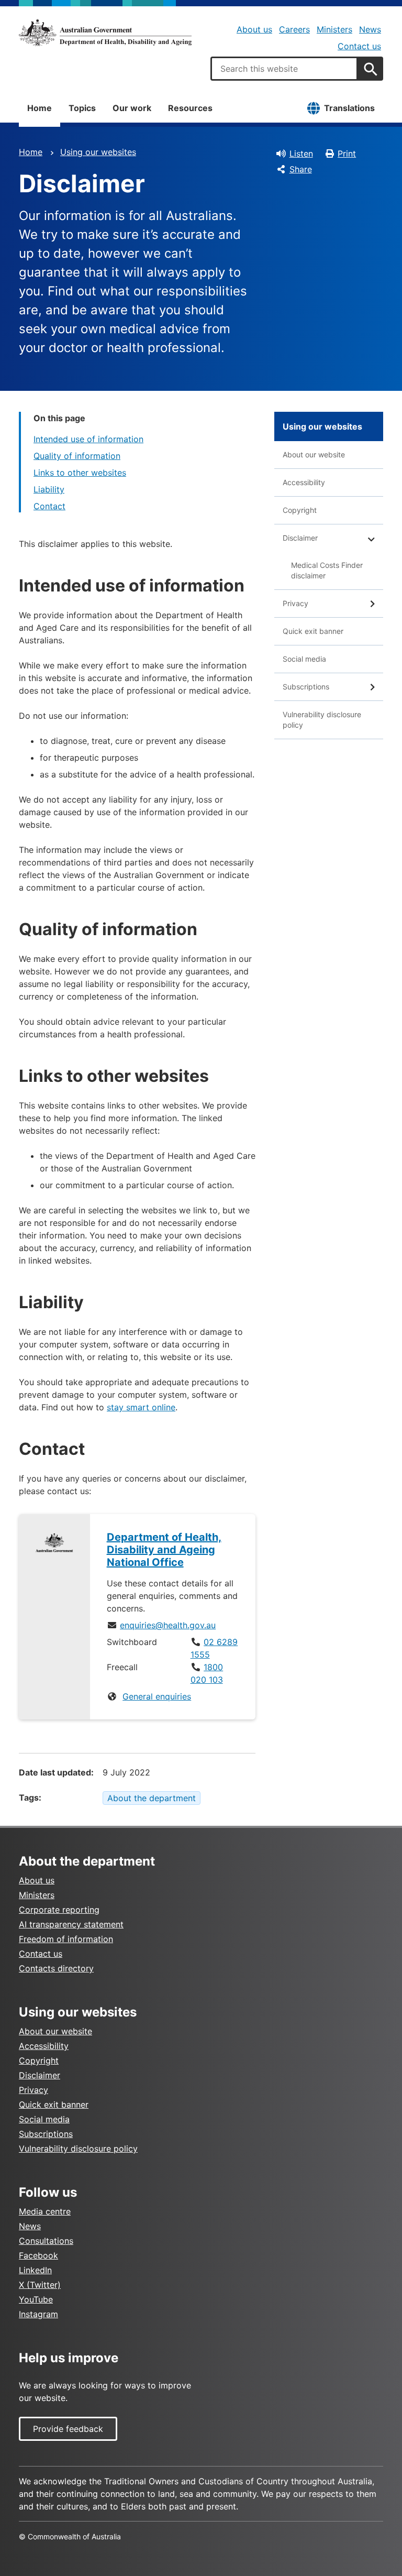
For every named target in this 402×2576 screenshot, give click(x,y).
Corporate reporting (59, 1910)
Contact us (359, 46)
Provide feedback (68, 2429)
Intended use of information (88, 439)
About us (254, 29)
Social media (304, 659)
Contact (49, 506)
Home (40, 108)
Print (347, 154)
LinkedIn (35, 2270)
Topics (82, 108)
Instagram (38, 2314)
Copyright (300, 510)
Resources (190, 108)
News (370, 29)
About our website (314, 454)
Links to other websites (80, 473)
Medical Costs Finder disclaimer (327, 570)
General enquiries (157, 1696)
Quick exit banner (313, 631)
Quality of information (77, 456)
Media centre (45, 2211)
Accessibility (304, 482)
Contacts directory (56, 1968)
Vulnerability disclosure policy (322, 720)
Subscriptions (306, 687)
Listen (301, 154)
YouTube (36, 2299)
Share (301, 169)
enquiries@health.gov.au (168, 1625)
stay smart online (141, 1407)
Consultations (46, 2241)
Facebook (38, 2255)
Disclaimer (300, 538)
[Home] (105, 32)
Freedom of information (66, 1939)
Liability (49, 489)
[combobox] (284, 69)
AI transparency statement (71, 1924)
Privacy (295, 603)
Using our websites (98, 152)
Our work (132, 108)
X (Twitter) (40, 2285)
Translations (349, 108)
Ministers (334, 29)
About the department (152, 1798)
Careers (294, 29)
